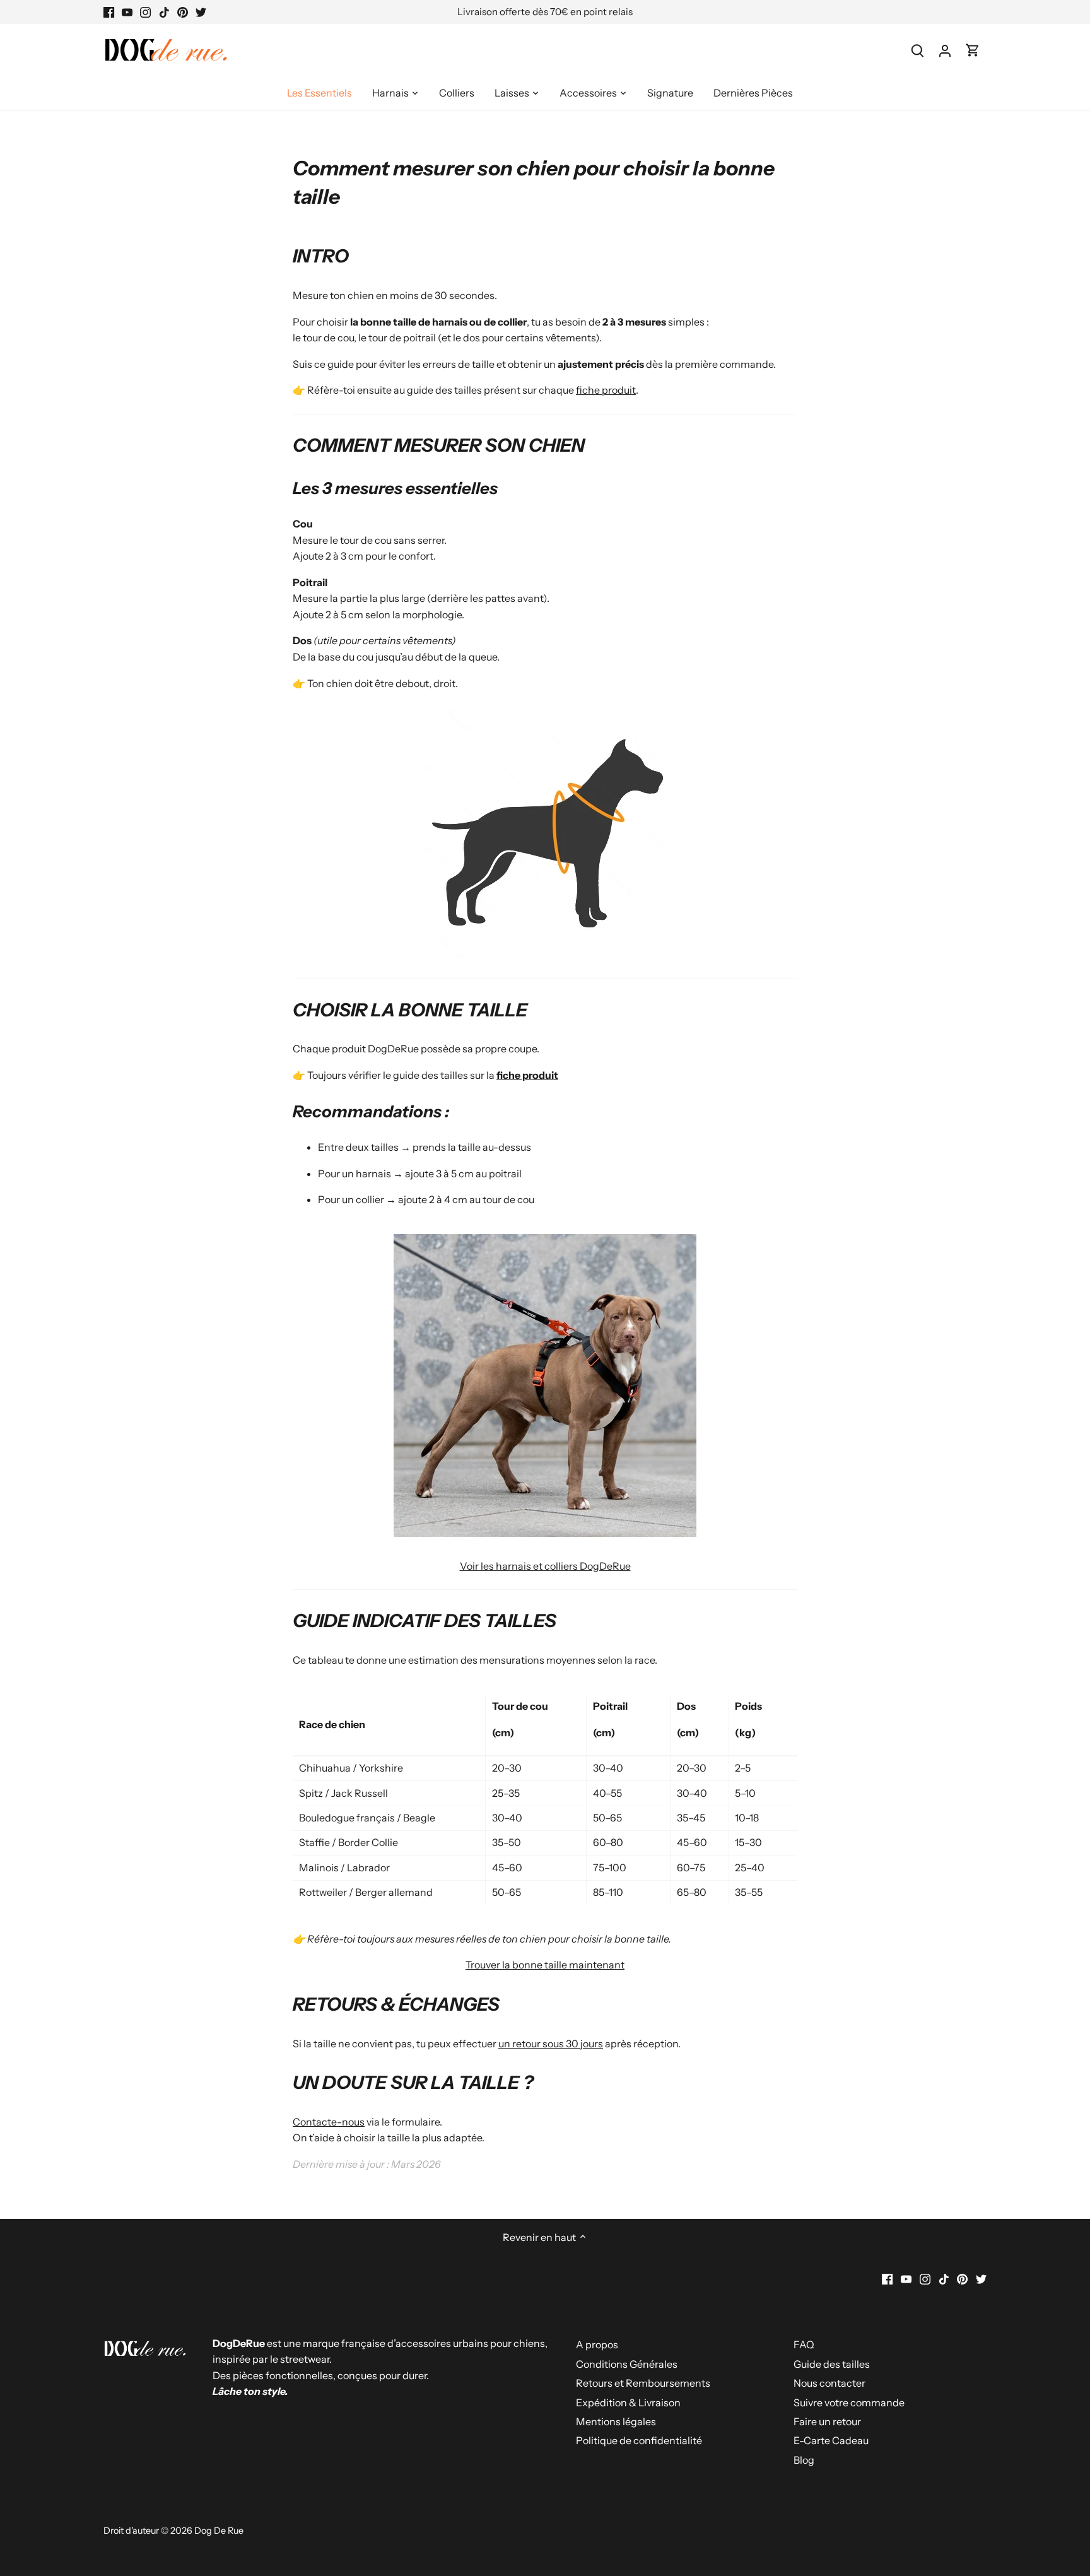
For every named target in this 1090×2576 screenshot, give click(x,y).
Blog (804, 2460)
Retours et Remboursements (643, 2383)
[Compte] (945, 50)
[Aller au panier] (973, 50)
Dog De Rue (219, 2531)
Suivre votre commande (849, 2403)
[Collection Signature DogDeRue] (545, 1533)
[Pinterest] (183, 12)
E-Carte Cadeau (831, 2440)
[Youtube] (127, 12)
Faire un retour (827, 2421)
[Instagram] (145, 12)
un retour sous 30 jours (551, 2044)
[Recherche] (917, 50)
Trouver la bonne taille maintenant (545, 1965)
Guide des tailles (832, 2364)
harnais (450, 322)
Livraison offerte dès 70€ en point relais (545, 12)
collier (512, 322)
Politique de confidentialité (639, 2440)
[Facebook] (109, 12)
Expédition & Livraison (628, 2403)
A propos (597, 2344)
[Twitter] (201, 12)
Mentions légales (616, 2421)
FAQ (804, 2344)
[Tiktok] (164, 12)
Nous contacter (829, 2383)
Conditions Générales (627, 2364)
